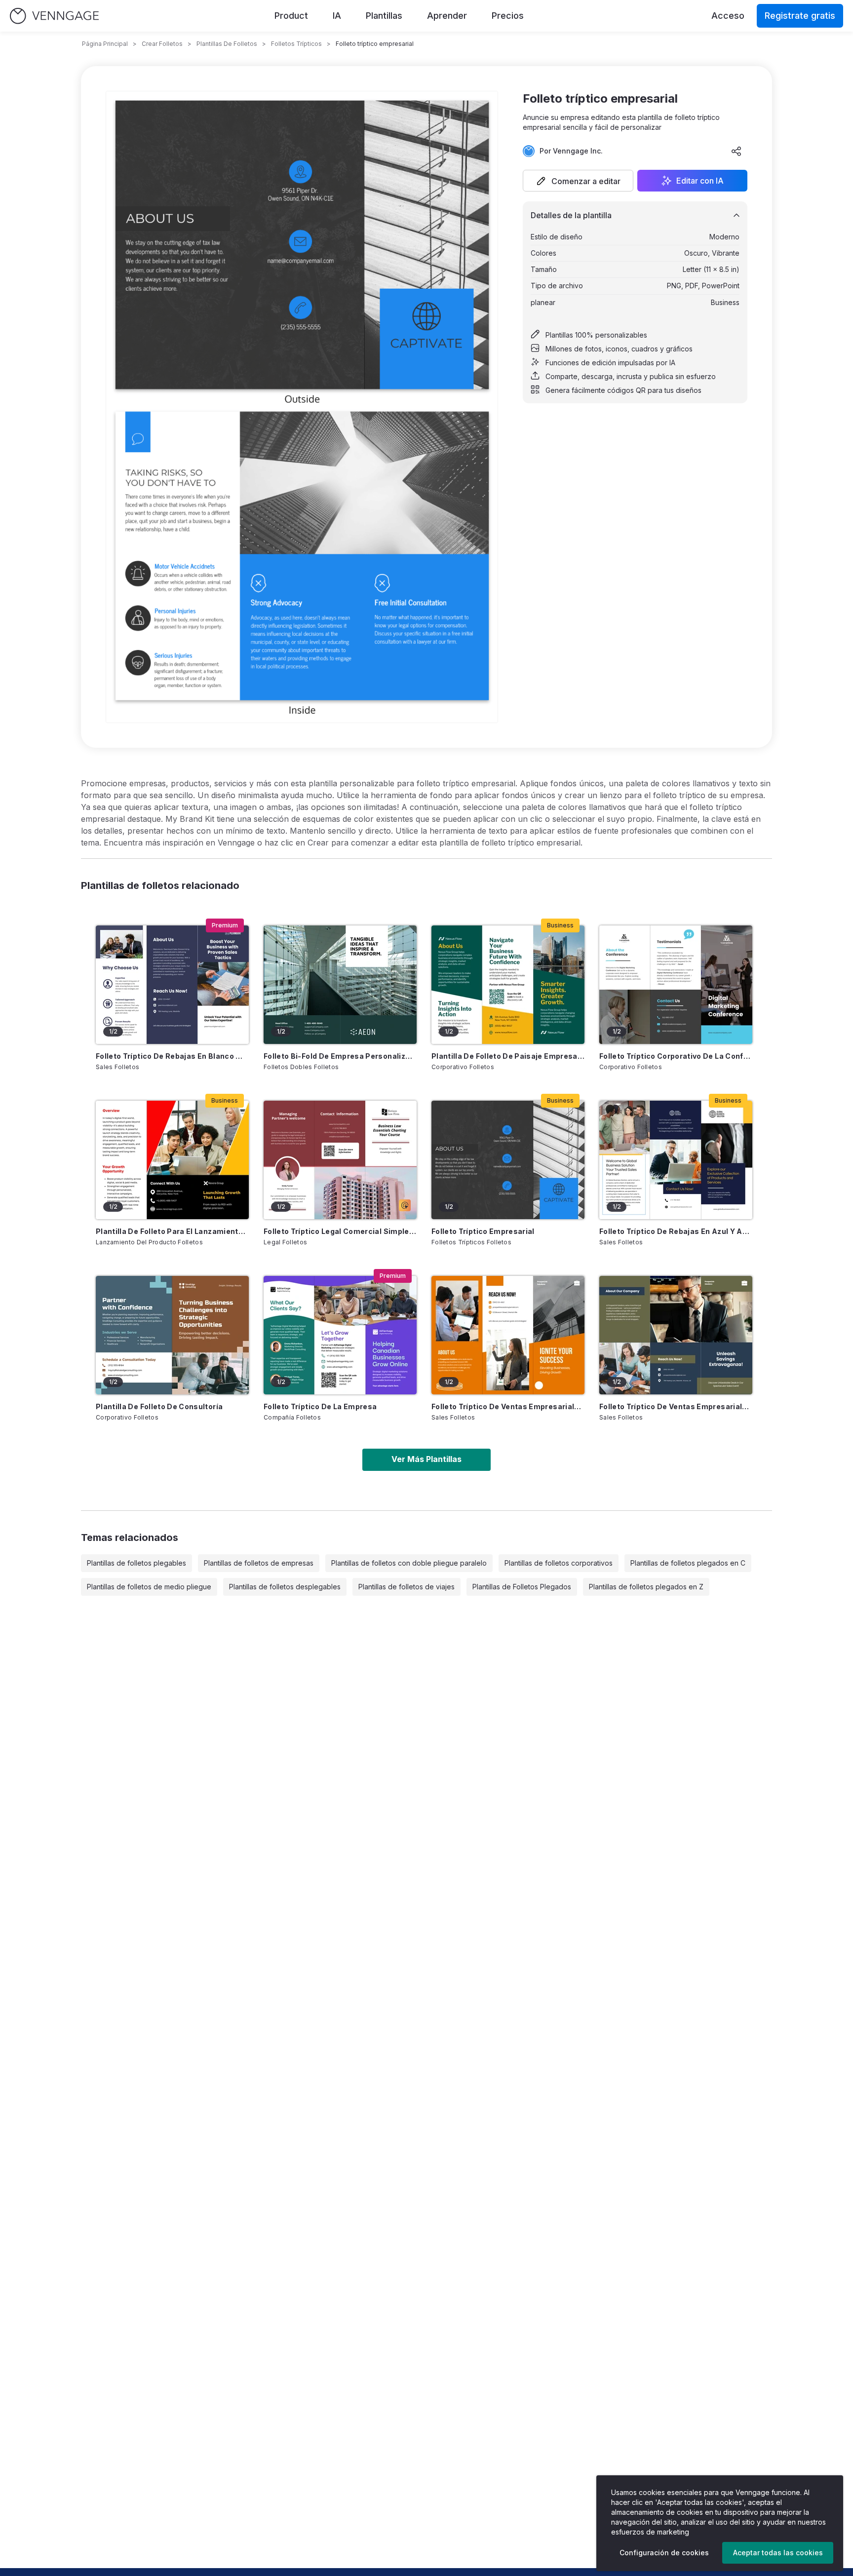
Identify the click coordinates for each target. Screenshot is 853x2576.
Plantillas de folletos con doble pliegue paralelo (409, 1563)
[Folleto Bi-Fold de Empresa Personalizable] (340, 985)
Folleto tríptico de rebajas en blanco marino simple (172, 1056)
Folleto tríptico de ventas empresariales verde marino (676, 1406)
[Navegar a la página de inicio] (54, 16)
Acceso (728, 16)
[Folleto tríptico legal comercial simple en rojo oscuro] (340, 1160)
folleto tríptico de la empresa (320, 1406)
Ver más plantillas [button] (426, 1459)
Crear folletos (162, 44)
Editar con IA (700, 181)
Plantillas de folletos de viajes (407, 1587)
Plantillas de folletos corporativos (559, 1563)
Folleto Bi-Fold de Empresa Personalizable (340, 1056)
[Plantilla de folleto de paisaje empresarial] (508, 985)
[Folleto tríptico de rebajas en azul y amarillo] (676, 1160)
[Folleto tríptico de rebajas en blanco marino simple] (172, 985)
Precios (508, 16)
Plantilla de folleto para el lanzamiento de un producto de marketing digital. (172, 1231)
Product (291, 16)
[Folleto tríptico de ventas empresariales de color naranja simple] (508, 1335)
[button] (578, 181)
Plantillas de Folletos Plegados (522, 1587)
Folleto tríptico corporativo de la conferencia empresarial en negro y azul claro (676, 1056)
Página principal (105, 44)
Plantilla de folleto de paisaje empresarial (508, 1056)
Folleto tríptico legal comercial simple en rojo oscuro (340, 1231)
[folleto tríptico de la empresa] (340, 1335)
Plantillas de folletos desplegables (285, 1587)
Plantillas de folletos (227, 44)
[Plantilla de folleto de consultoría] (172, 1335)
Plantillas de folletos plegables (136, 1563)
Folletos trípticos (296, 44)
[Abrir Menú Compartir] (737, 151)
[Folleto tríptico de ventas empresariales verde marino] (676, 1335)
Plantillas (384, 16)
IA (337, 16)
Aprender (447, 16)
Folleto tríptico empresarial (483, 1231)
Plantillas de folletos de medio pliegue (149, 1587)
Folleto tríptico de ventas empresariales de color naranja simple (508, 1406)
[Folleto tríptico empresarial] (508, 1160)
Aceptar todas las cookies (778, 2553)
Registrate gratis (800, 16)
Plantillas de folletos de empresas (259, 1563)
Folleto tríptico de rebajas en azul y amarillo (676, 1231)
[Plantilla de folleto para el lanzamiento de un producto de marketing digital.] (172, 1160)
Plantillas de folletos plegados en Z (646, 1587)
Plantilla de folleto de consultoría (159, 1406)
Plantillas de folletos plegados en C (688, 1563)
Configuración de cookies (664, 2553)
